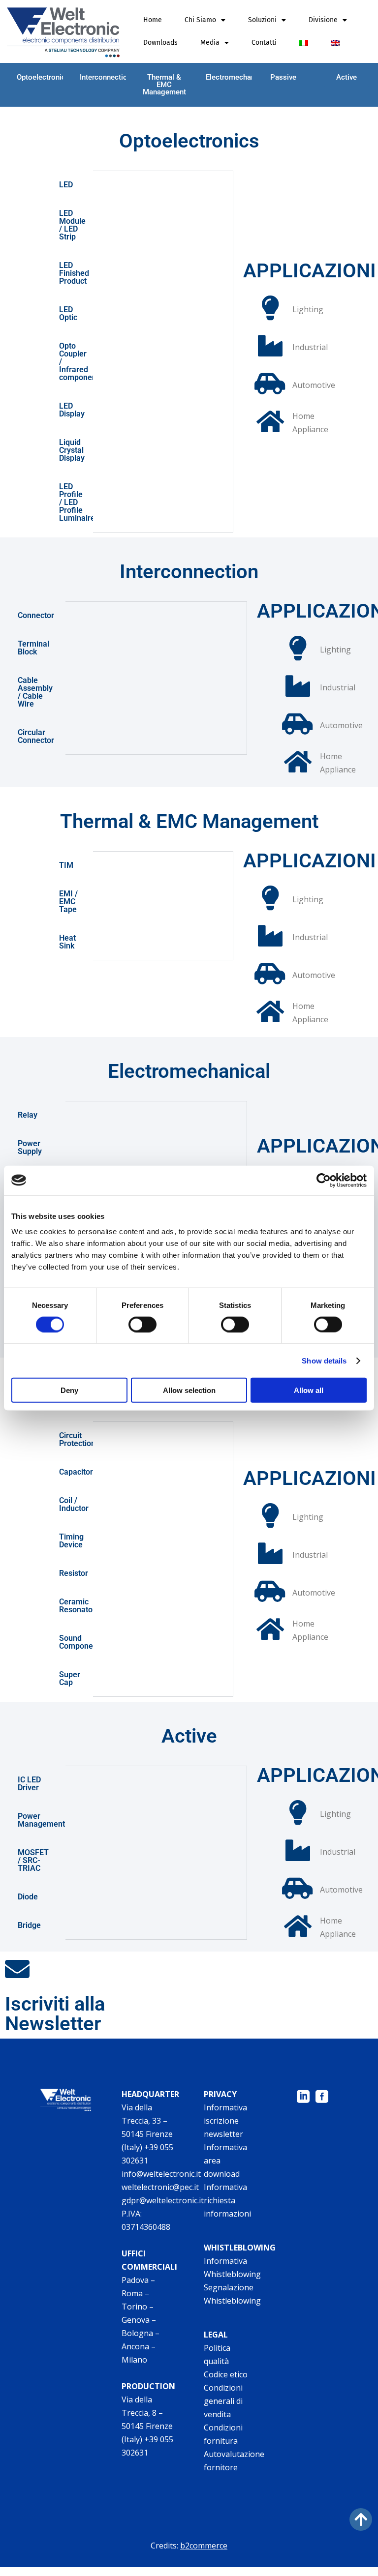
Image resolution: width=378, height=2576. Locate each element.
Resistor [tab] (74, 1573)
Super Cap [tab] (70, 1678)
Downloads (160, 43)
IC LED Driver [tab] (29, 1784)
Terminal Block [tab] (33, 648)
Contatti (264, 43)
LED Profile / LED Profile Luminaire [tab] (76, 502)
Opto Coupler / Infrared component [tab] (76, 362)
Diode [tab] (28, 1897)
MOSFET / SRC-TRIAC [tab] (33, 1860)
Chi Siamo (200, 20)
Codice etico (226, 2374)
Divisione (323, 20)
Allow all (309, 1390)
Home (153, 20)
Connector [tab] (36, 615)
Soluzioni (262, 20)
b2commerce (204, 2546)
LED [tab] (66, 185)
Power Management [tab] (41, 1820)
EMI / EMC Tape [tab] (68, 902)
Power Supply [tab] (30, 1147)
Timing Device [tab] (71, 1541)
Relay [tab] (28, 1115)
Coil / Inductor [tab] (74, 1504)
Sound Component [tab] (76, 1642)
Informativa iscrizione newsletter (225, 2121)
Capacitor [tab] (76, 1472)
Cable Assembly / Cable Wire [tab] (35, 692)
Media (210, 43)
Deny (69, 1390)
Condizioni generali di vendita (223, 2401)
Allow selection (189, 1390)
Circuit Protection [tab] (76, 1439)
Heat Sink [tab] (67, 942)
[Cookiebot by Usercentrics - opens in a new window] (324, 1180)
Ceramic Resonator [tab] (76, 1606)
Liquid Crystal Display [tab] (72, 450)
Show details (324, 1360)
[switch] (142, 1324)
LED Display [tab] (72, 410)
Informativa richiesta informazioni (227, 2200)
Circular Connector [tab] (36, 736)
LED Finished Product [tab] (74, 273)
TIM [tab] (66, 865)
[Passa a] (304, 43)
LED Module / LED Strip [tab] (72, 225)
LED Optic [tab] (68, 313)
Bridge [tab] (29, 1925)
